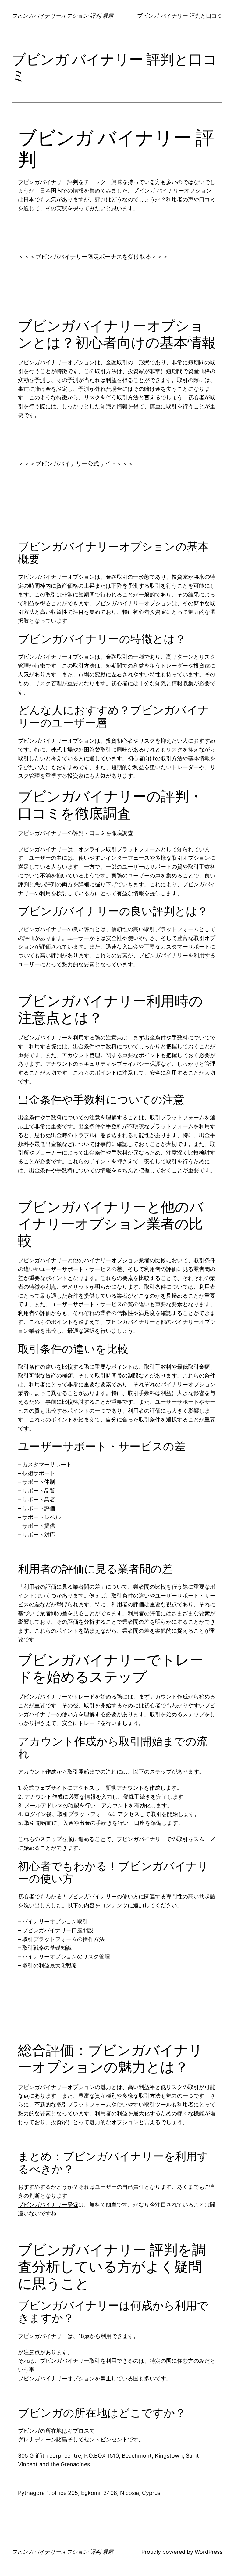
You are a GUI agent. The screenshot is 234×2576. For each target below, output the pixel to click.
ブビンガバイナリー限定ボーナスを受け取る (93, 257)
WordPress (209, 2552)
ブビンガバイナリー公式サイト (76, 464)
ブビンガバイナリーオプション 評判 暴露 (62, 16)
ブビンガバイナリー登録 (48, 2205)
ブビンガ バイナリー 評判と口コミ (180, 16)
